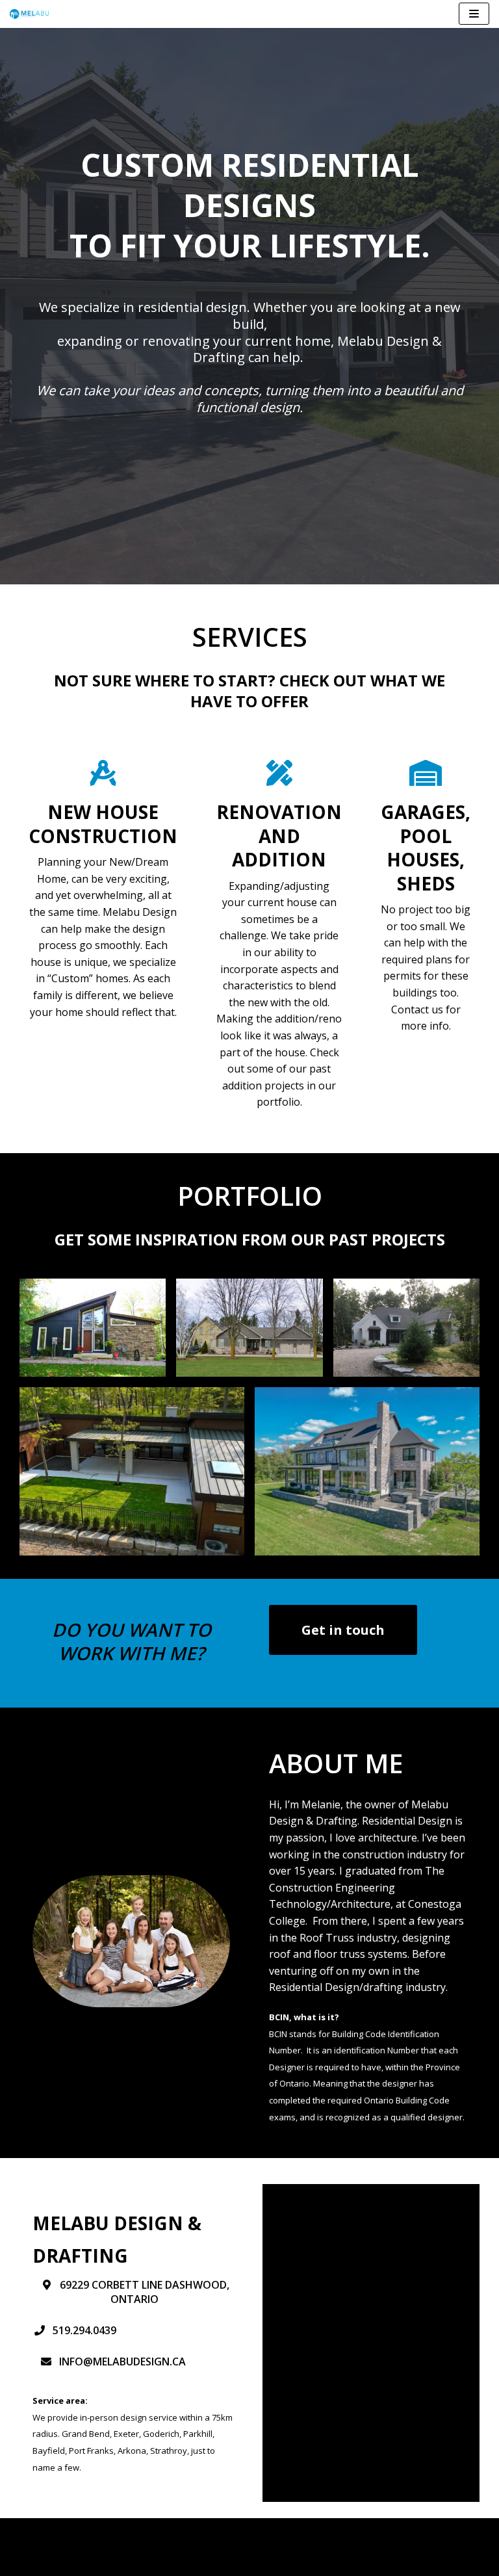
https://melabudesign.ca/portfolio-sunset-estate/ (367, 1395)
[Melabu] (29, 14)
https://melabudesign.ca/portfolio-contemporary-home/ (132, 1395)
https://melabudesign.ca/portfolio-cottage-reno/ (93, 1295)
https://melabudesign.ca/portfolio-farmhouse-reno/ (250, 1295)
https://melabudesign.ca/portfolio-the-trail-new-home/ (406, 1295)
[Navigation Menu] (474, 14)
